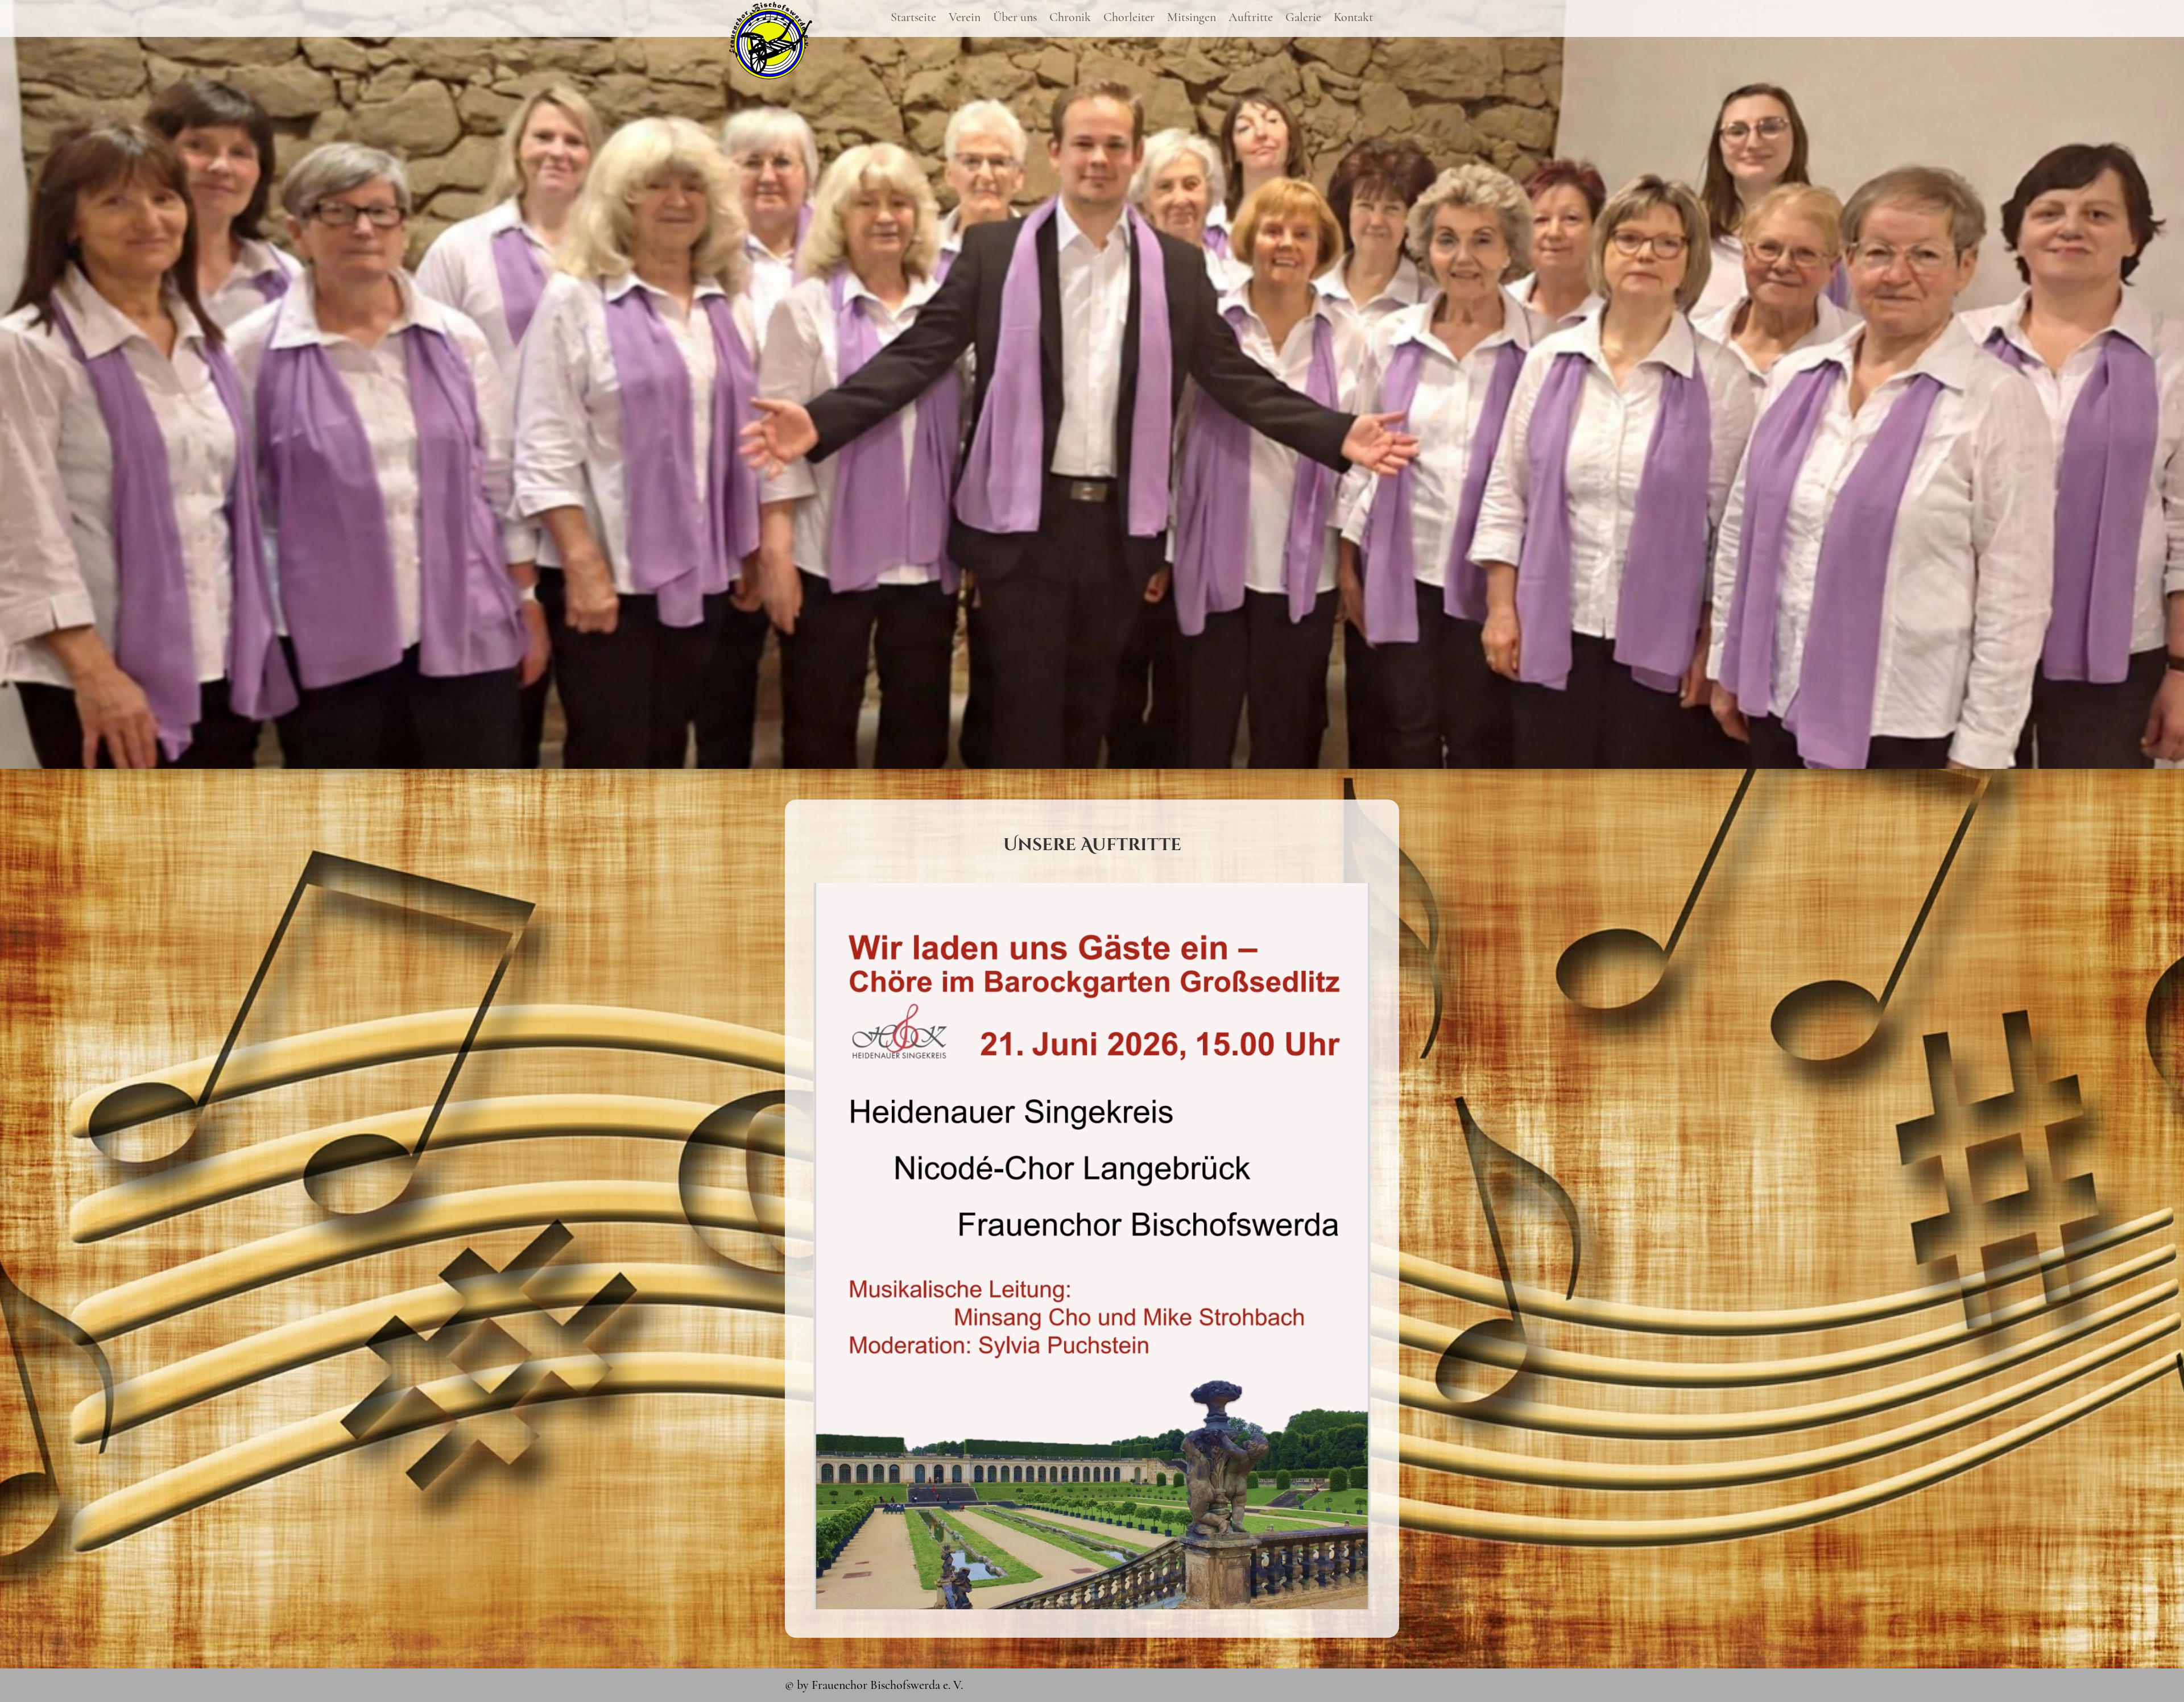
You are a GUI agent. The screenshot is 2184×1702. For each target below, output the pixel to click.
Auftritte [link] (1251, 19)
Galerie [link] (1303, 19)
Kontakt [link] (1353, 19)
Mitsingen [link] (1192, 19)
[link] (771, 76)
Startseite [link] (913, 19)
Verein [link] (965, 19)
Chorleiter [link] (1129, 19)
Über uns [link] (1015, 19)
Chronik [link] (1070, 19)
